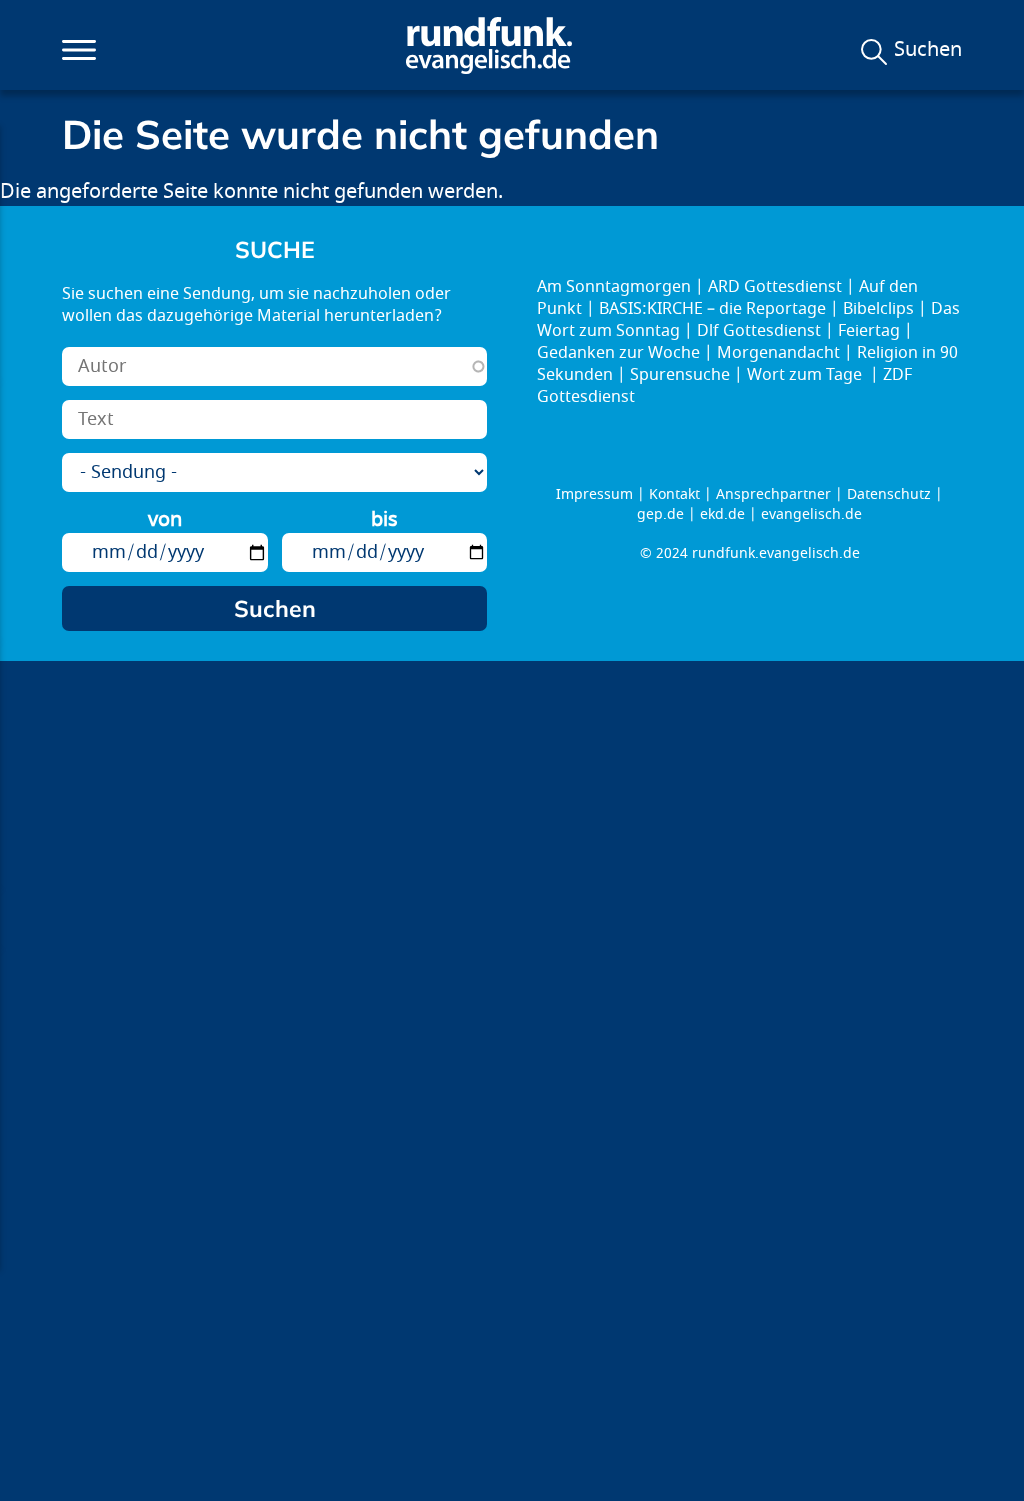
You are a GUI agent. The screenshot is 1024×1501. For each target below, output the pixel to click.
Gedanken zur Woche (618, 353)
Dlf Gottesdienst (759, 331)
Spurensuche (680, 375)
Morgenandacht (778, 353)
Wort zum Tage (806, 375)
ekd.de (722, 514)
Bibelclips (878, 309)
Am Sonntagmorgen (614, 287)
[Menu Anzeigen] (79, 50)
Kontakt (674, 494)
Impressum (594, 494)
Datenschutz (889, 494)
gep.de (660, 514)
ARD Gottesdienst (775, 287)
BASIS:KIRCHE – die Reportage (712, 309)
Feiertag (869, 331)
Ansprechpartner (773, 494)
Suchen (928, 50)
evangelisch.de (811, 514)
